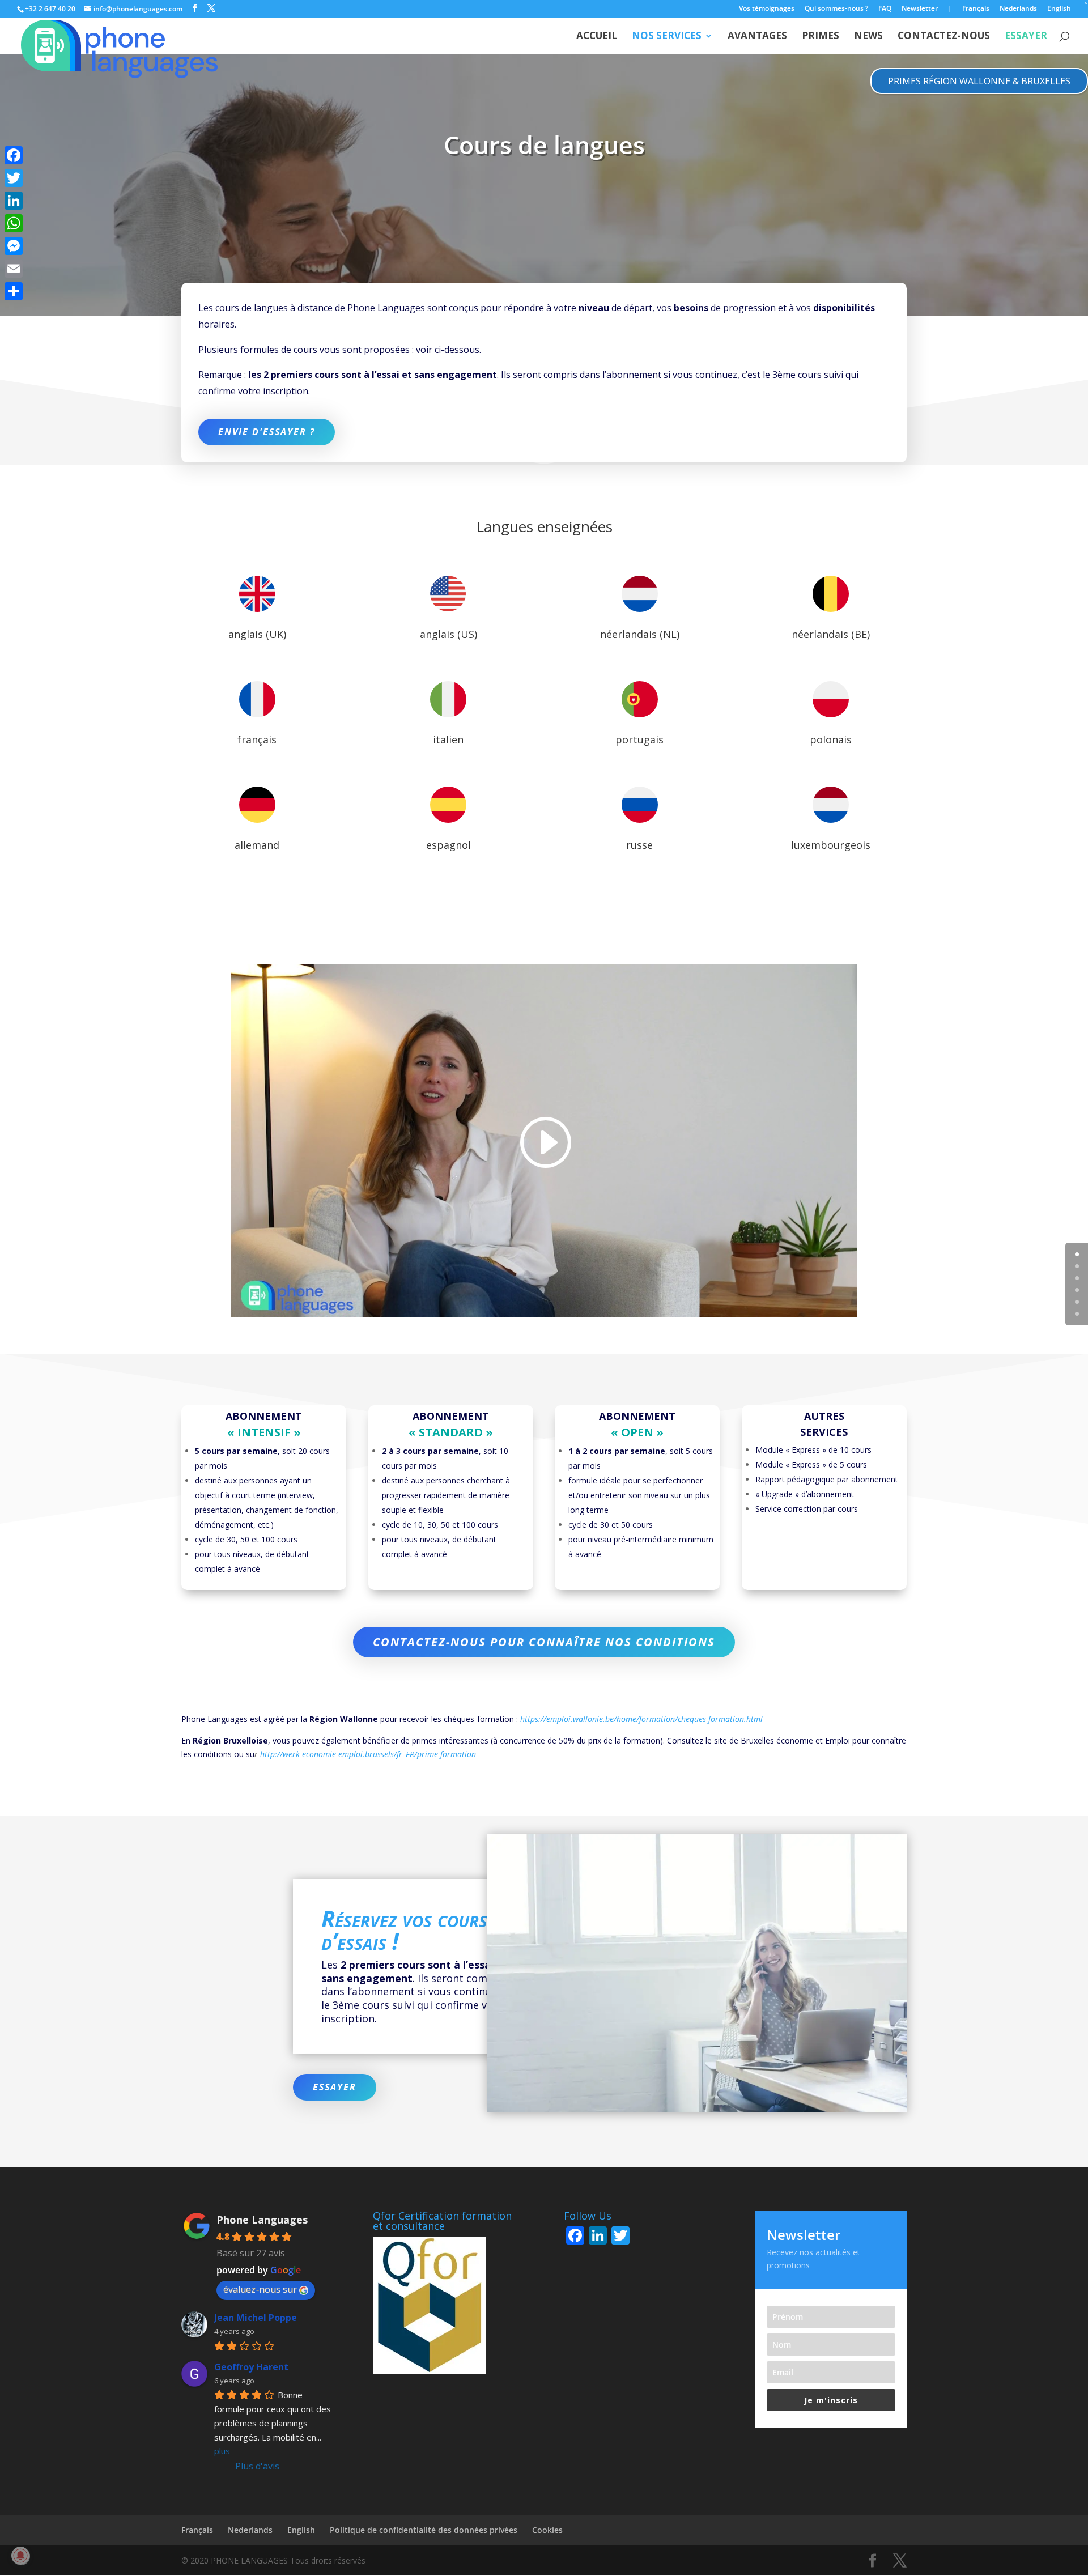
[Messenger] (14, 246)
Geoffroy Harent (251, 2367)
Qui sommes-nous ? (836, 9)
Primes (821, 37)
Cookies (547, 2530)
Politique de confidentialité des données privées (424, 2530)
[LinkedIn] (14, 201)
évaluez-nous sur (260, 2289)
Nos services (667, 37)
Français (976, 9)
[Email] (14, 269)
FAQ (885, 9)
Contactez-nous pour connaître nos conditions (544, 1642)
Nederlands (1018, 9)
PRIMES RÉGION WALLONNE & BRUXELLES (979, 81)
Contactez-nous (944, 37)
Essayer (335, 2087)
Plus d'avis (257, 2466)
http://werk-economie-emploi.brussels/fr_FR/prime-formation (368, 1754)
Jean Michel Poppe (256, 2318)
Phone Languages (262, 2220)
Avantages (757, 37)
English (1059, 9)
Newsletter (920, 9)
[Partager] (14, 291)
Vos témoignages (767, 9)
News (868, 37)
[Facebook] (14, 155)
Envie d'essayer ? (267, 432)
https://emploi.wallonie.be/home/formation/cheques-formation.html (641, 1719)
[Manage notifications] (20, 2556)
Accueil (597, 37)
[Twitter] (14, 178)
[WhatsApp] (14, 223)
